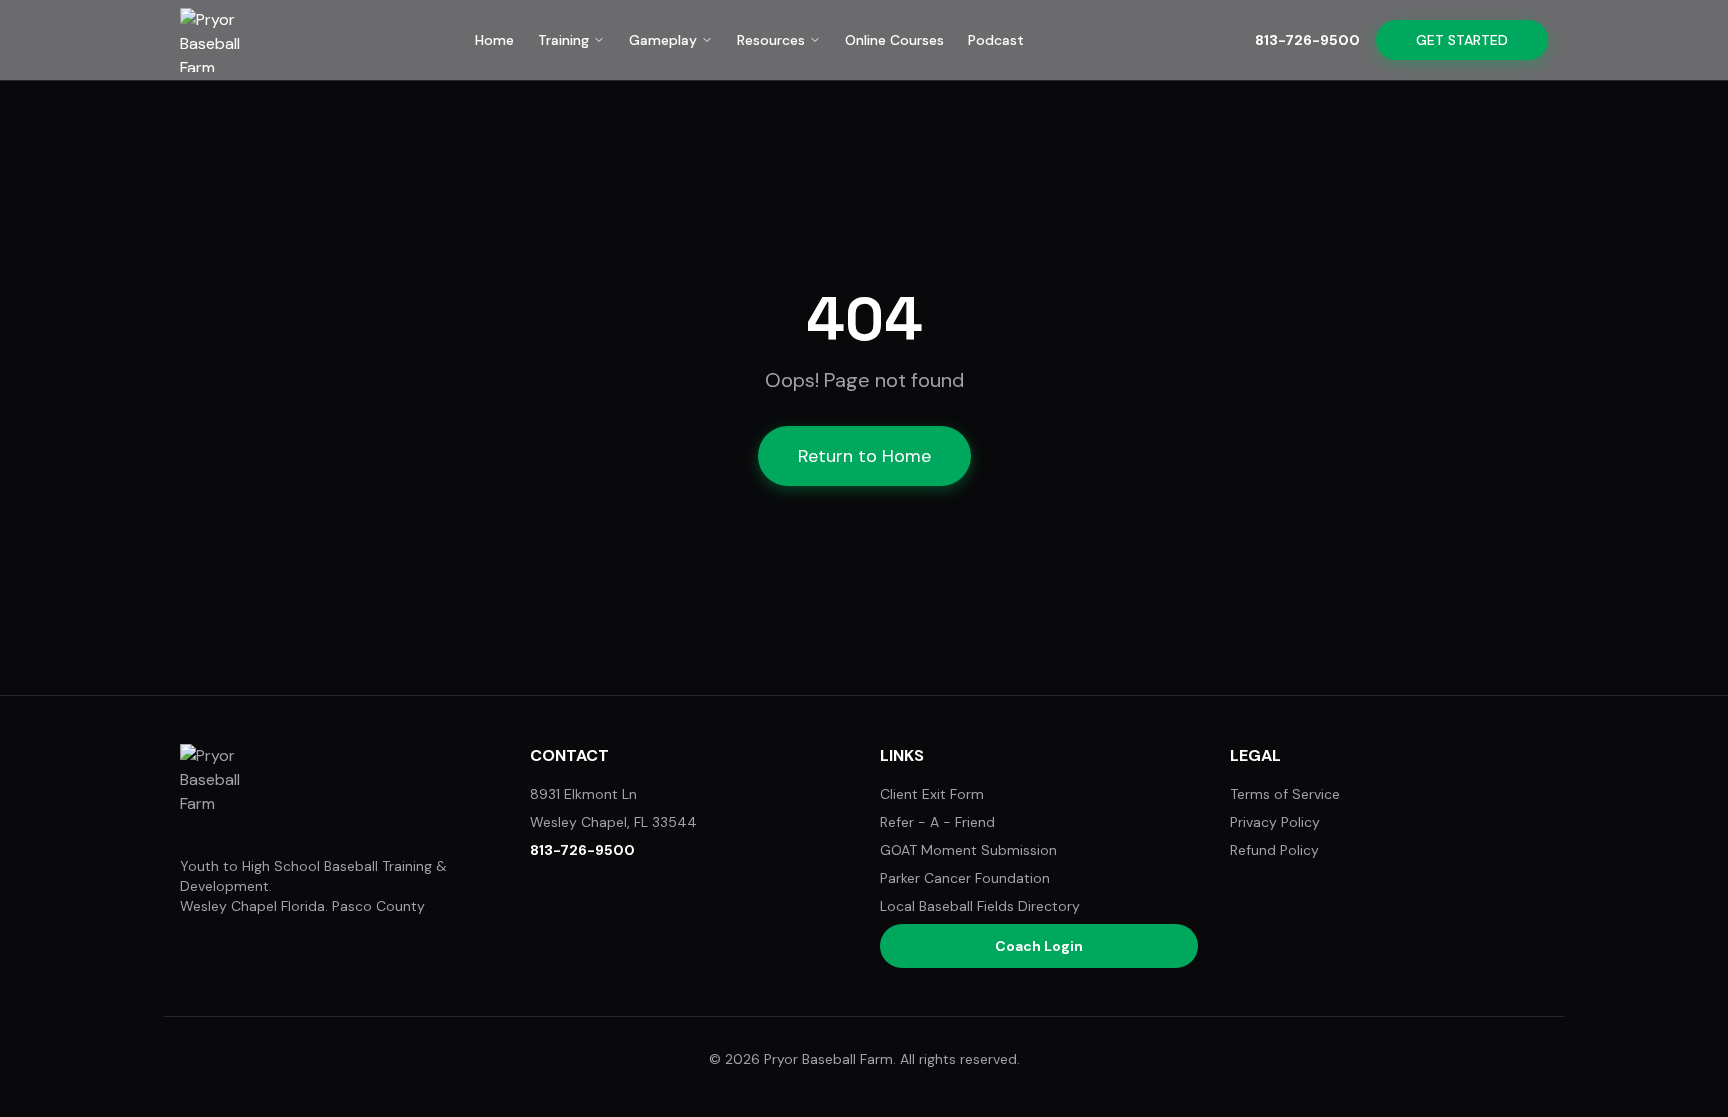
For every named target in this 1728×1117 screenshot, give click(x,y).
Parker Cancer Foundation (965, 878)
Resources (771, 40)
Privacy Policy (1275, 822)
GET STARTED (1462, 40)
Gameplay (663, 40)
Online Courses (894, 40)
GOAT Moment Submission (968, 850)
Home (494, 40)
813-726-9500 (1307, 40)
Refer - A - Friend (937, 822)
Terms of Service (1285, 794)
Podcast (996, 40)
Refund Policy (1274, 850)
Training (563, 40)
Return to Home (864, 456)
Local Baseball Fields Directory (980, 906)
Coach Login (1039, 946)
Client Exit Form (932, 794)
